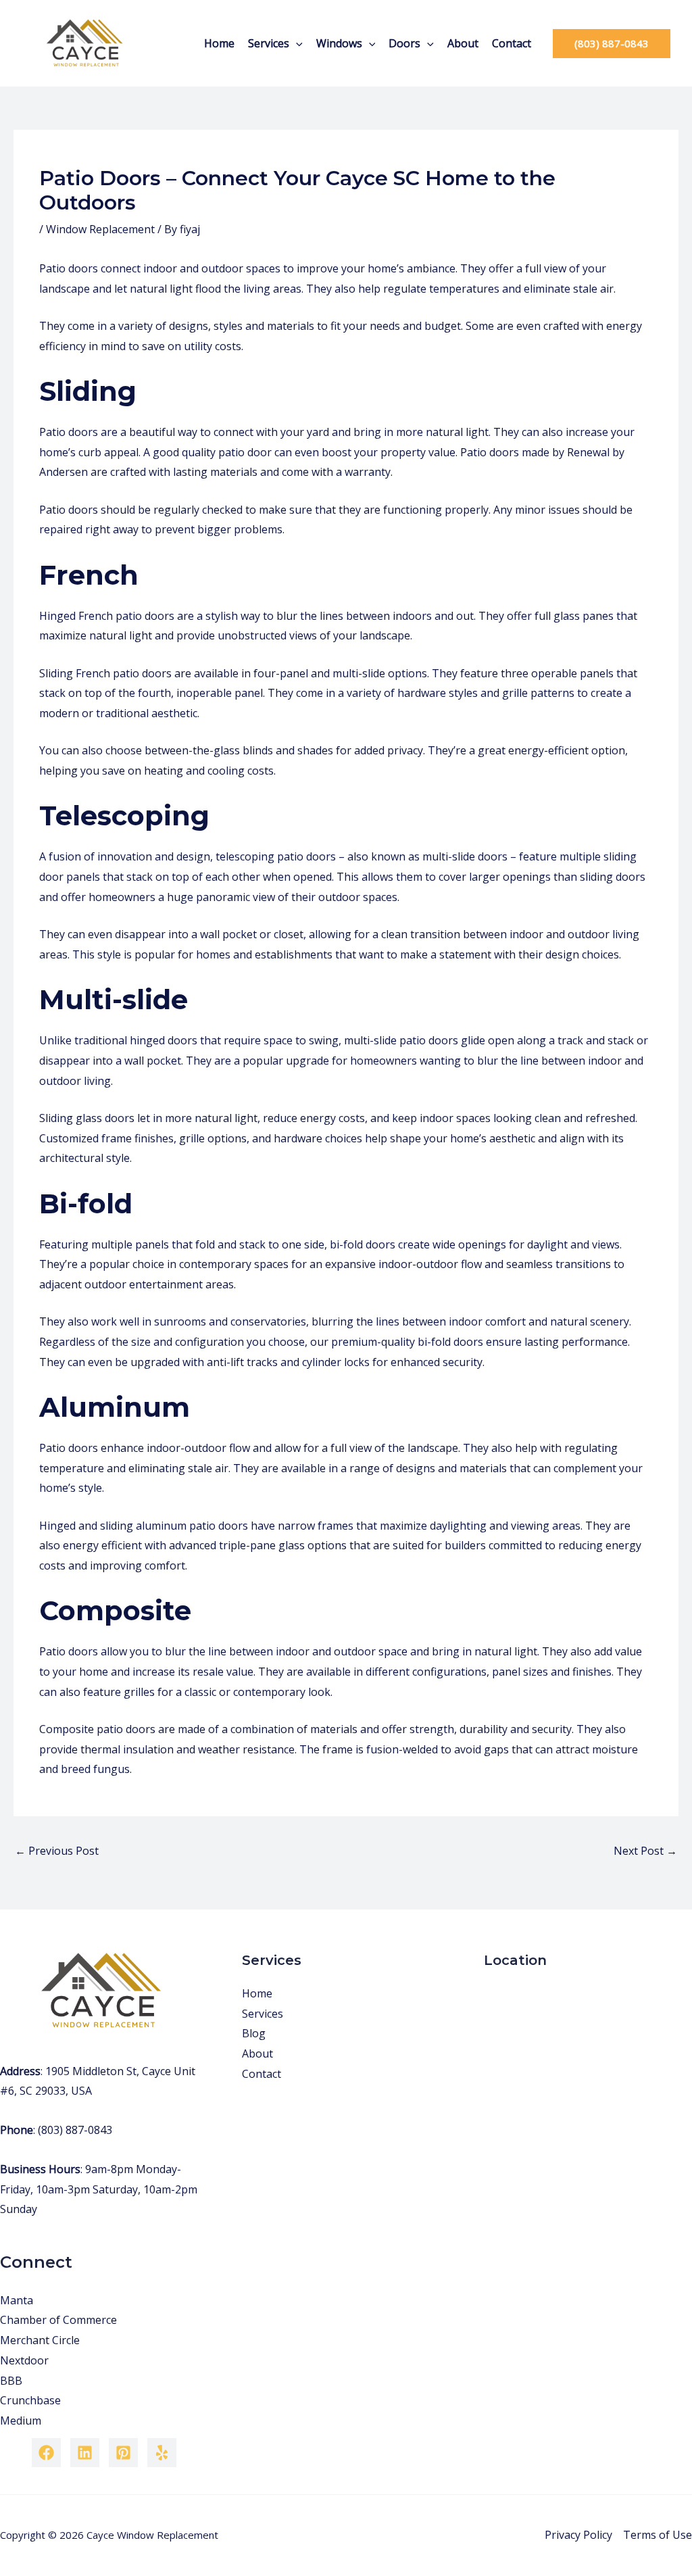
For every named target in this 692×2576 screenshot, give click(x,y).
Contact (512, 43)
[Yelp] (162, 2453)
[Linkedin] (85, 2453)
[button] (296, 43)
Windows (339, 43)
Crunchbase (30, 2400)
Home (219, 43)
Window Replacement (100, 229)
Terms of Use (658, 2535)
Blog (254, 2033)
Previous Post (57, 1851)
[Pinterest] (123, 2453)
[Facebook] (46, 2453)
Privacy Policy (578, 2535)
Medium (21, 2421)
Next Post (645, 1851)
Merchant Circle (40, 2340)
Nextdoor (24, 2360)
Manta (17, 2300)
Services (269, 43)
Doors (404, 43)
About (463, 43)
